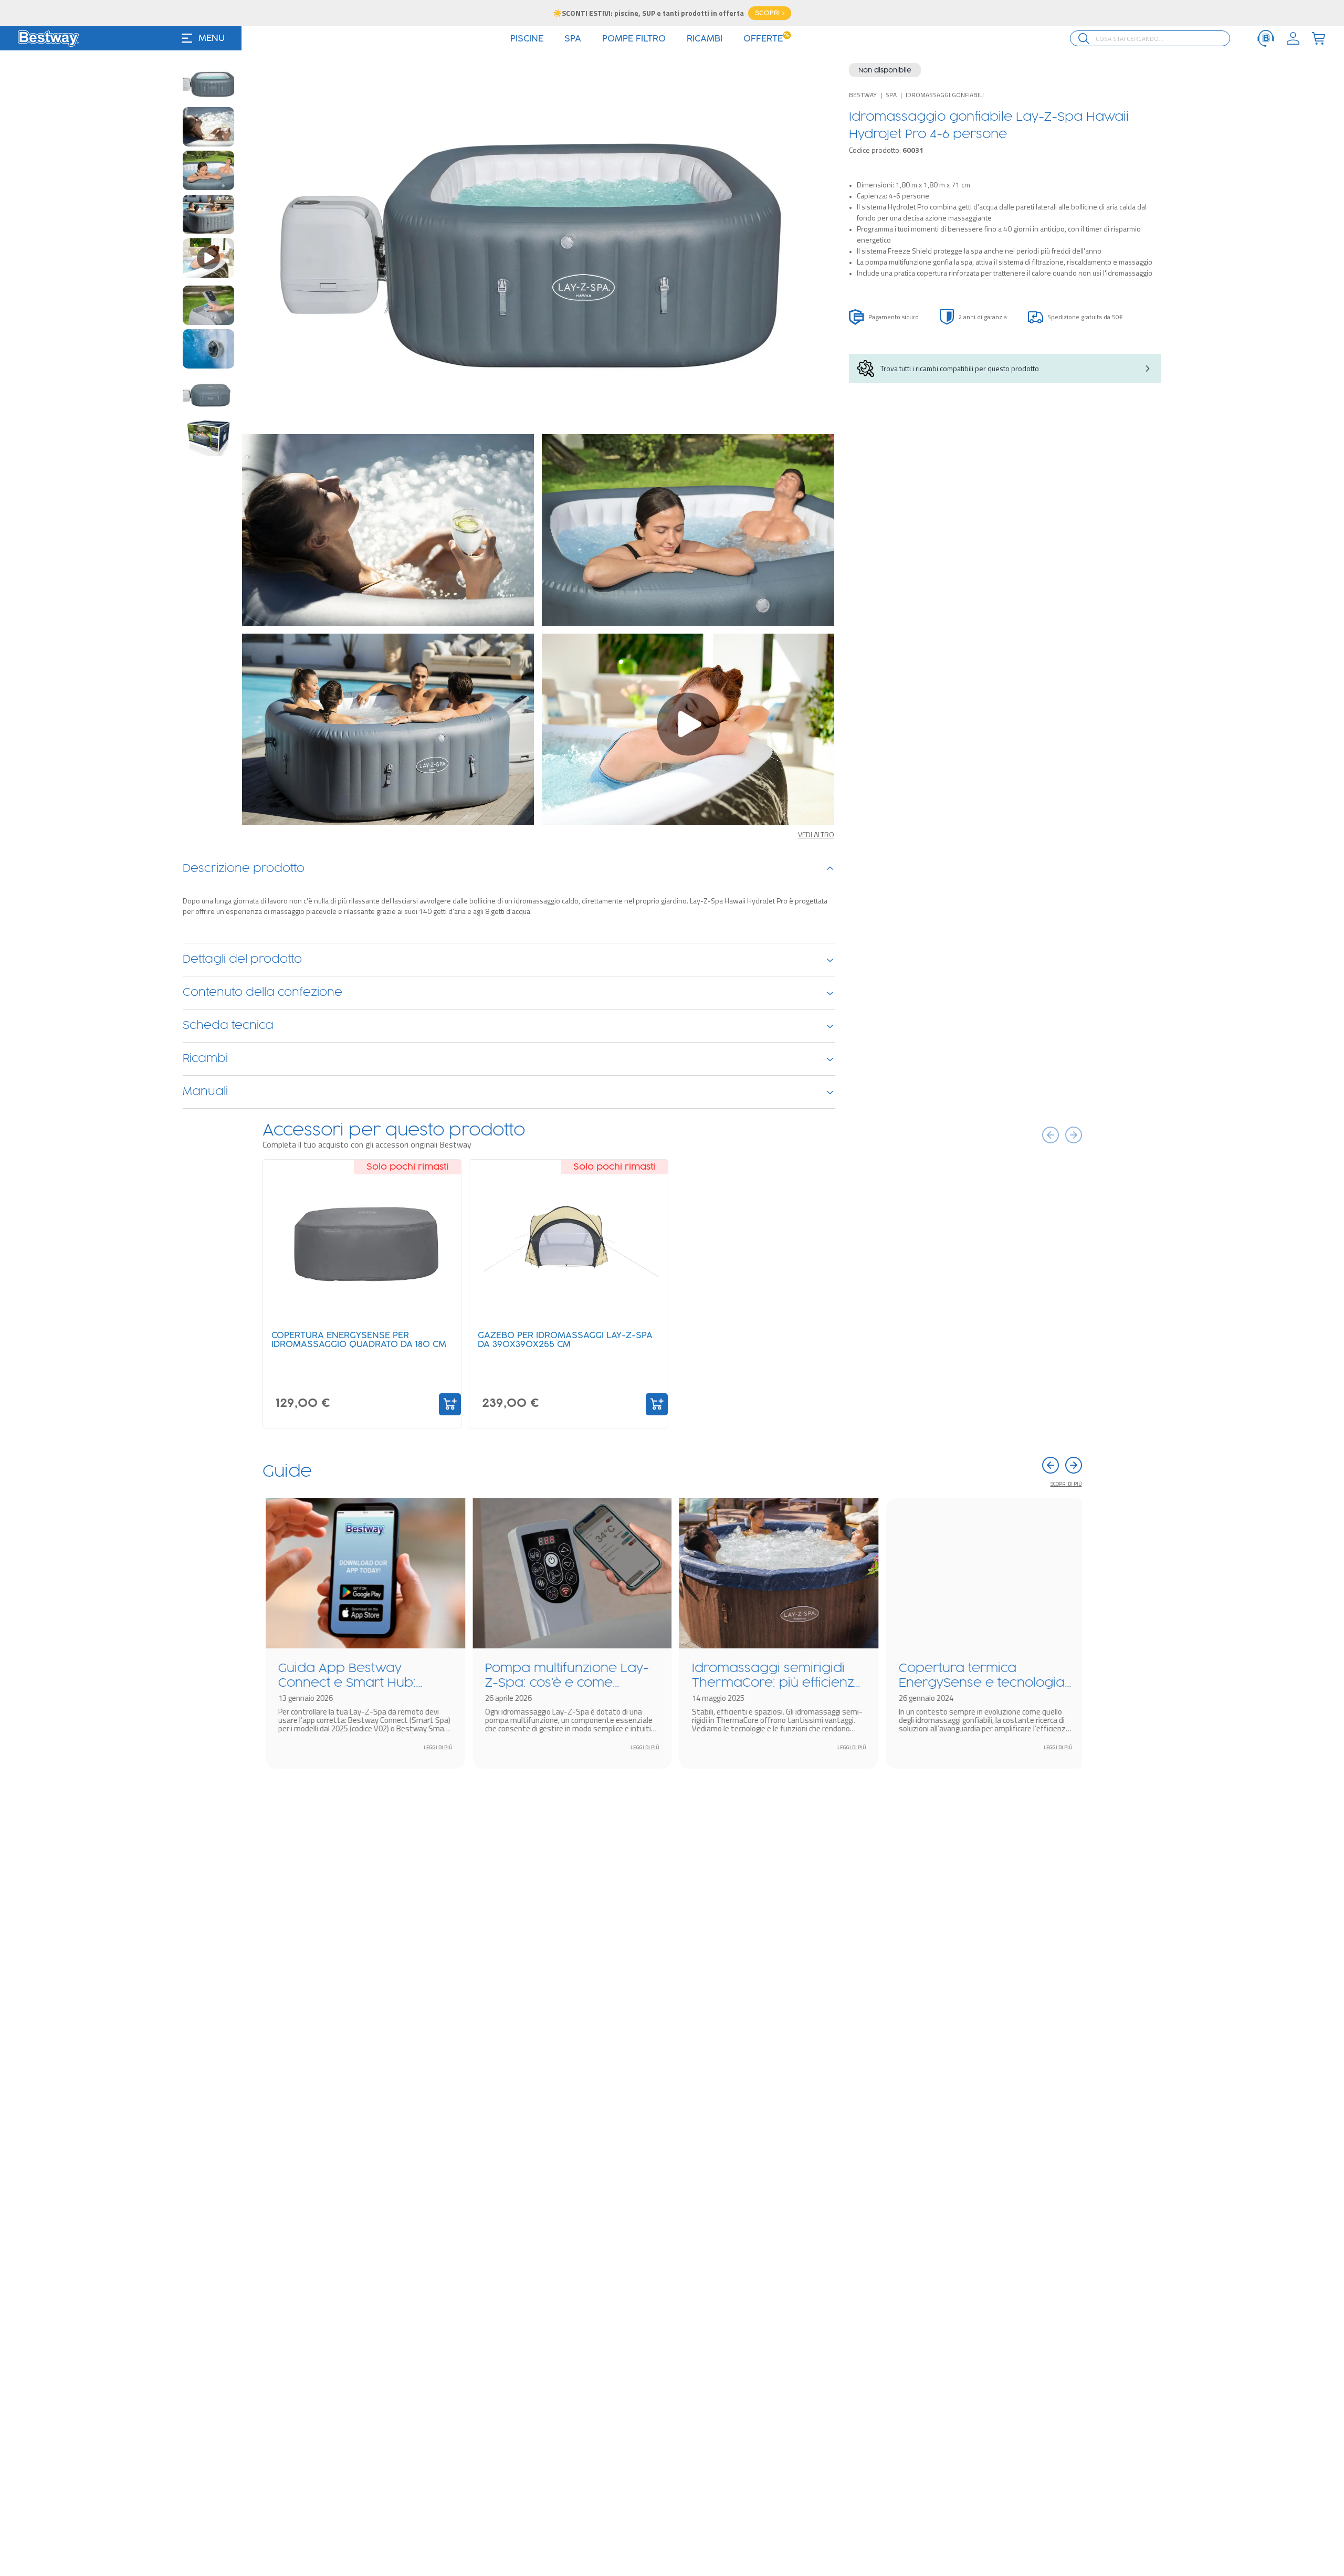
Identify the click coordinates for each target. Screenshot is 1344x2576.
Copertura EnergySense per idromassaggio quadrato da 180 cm (359, 1340)
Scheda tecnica (228, 1026)
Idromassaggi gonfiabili (945, 95)
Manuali (205, 1092)
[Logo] (48, 38)
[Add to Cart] (450, 1404)
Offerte (767, 39)
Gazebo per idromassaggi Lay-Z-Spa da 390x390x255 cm (565, 1340)
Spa (891, 95)
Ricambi (205, 1059)
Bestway (863, 95)
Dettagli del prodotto (242, 960)
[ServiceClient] (1266, 38)
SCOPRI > (770, 13)
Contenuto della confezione (262, 993)
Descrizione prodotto (244, 869)
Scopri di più (1066, 1484)
